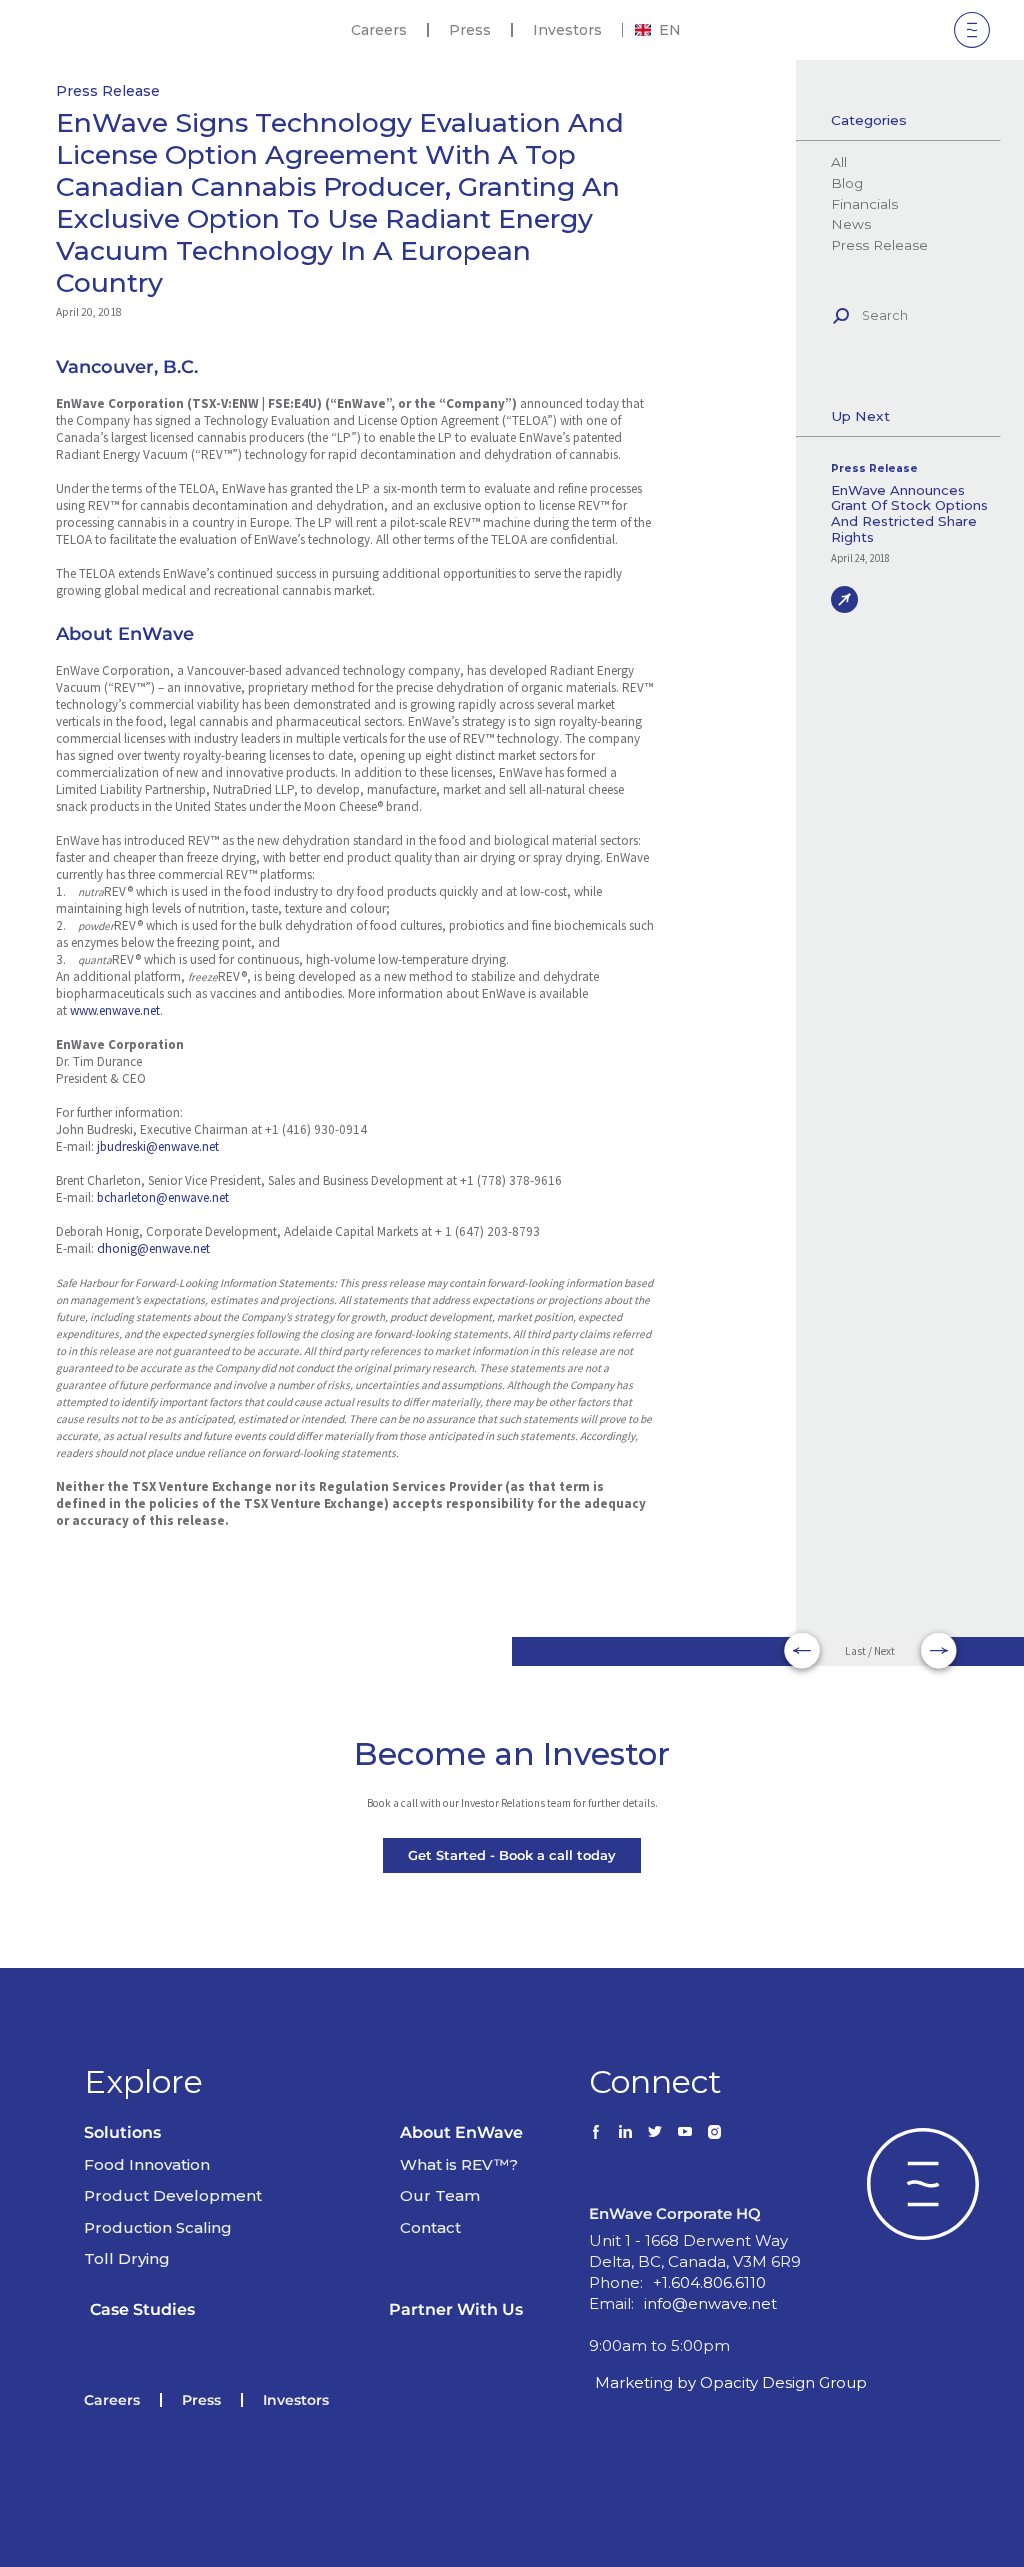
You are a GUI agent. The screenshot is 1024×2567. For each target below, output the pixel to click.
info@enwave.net (710, 2303)
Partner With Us (456, 2309)
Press (470, 30)
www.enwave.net (115, 1010)
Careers (379, 30)
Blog (846, 183)
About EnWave (461, 2132)
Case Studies (142, 2309)
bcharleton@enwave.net (163, 1197)
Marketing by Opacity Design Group (731, 2382)
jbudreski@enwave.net (158, 1146)
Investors (567, 30)
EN (670, 30)
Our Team (440, 2195)
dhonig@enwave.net (153, 1248)
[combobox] (658, 30)
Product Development (173, 2195)
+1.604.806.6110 (709, 2282)
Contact (430, 2227)
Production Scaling (158, 2227)
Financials (864, 204)
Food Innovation (147, 2164)
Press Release (108, 91)
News (850, 224)
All (838, 162)
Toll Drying (127, 2258)
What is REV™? (459, 2164)
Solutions (122, 2132)
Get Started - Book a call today (512, 1855)
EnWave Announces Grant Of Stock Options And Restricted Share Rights (909, 514)
